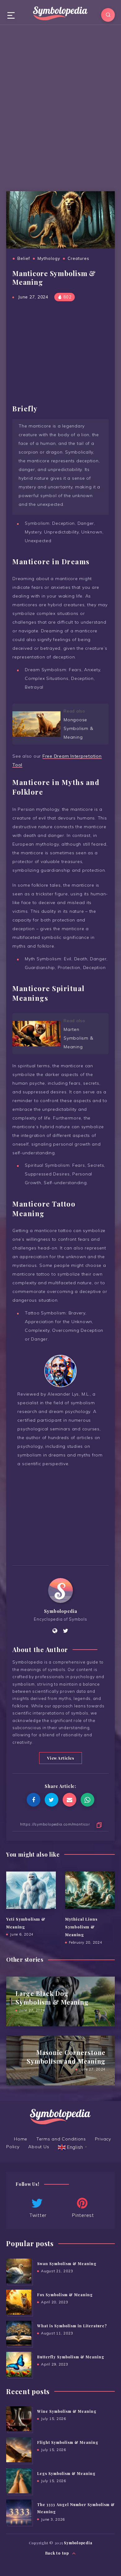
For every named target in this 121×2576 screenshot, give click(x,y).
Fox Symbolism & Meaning (65, 2295)
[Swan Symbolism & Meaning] (19, 2271)
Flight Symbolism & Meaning (68, 2442)
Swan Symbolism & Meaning (67, 2264)
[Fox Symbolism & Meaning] (19, 2302)
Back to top (58, 2553)
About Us (39, 2147)
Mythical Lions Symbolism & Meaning (81, 1927)
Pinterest (83, 2215)
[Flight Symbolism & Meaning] (19, 2450)
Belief (24, 258)
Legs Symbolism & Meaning (66, 2473)
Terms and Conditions (61, 2139)
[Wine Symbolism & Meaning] (19, 2419)
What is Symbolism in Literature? (72, 2326)
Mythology (49, 258)
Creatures (78, 258)
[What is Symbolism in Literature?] (19, 2333)
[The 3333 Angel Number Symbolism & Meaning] (19, 2512)
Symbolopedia (61, 1611)
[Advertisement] (60, 106)
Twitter (38, 2215)
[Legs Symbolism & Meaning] (19, 2481)
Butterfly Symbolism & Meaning (71, 2357)
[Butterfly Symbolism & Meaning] (19, 2364)
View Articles (61, 1758)
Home (21, 2139)
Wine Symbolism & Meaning (67, 2411)
